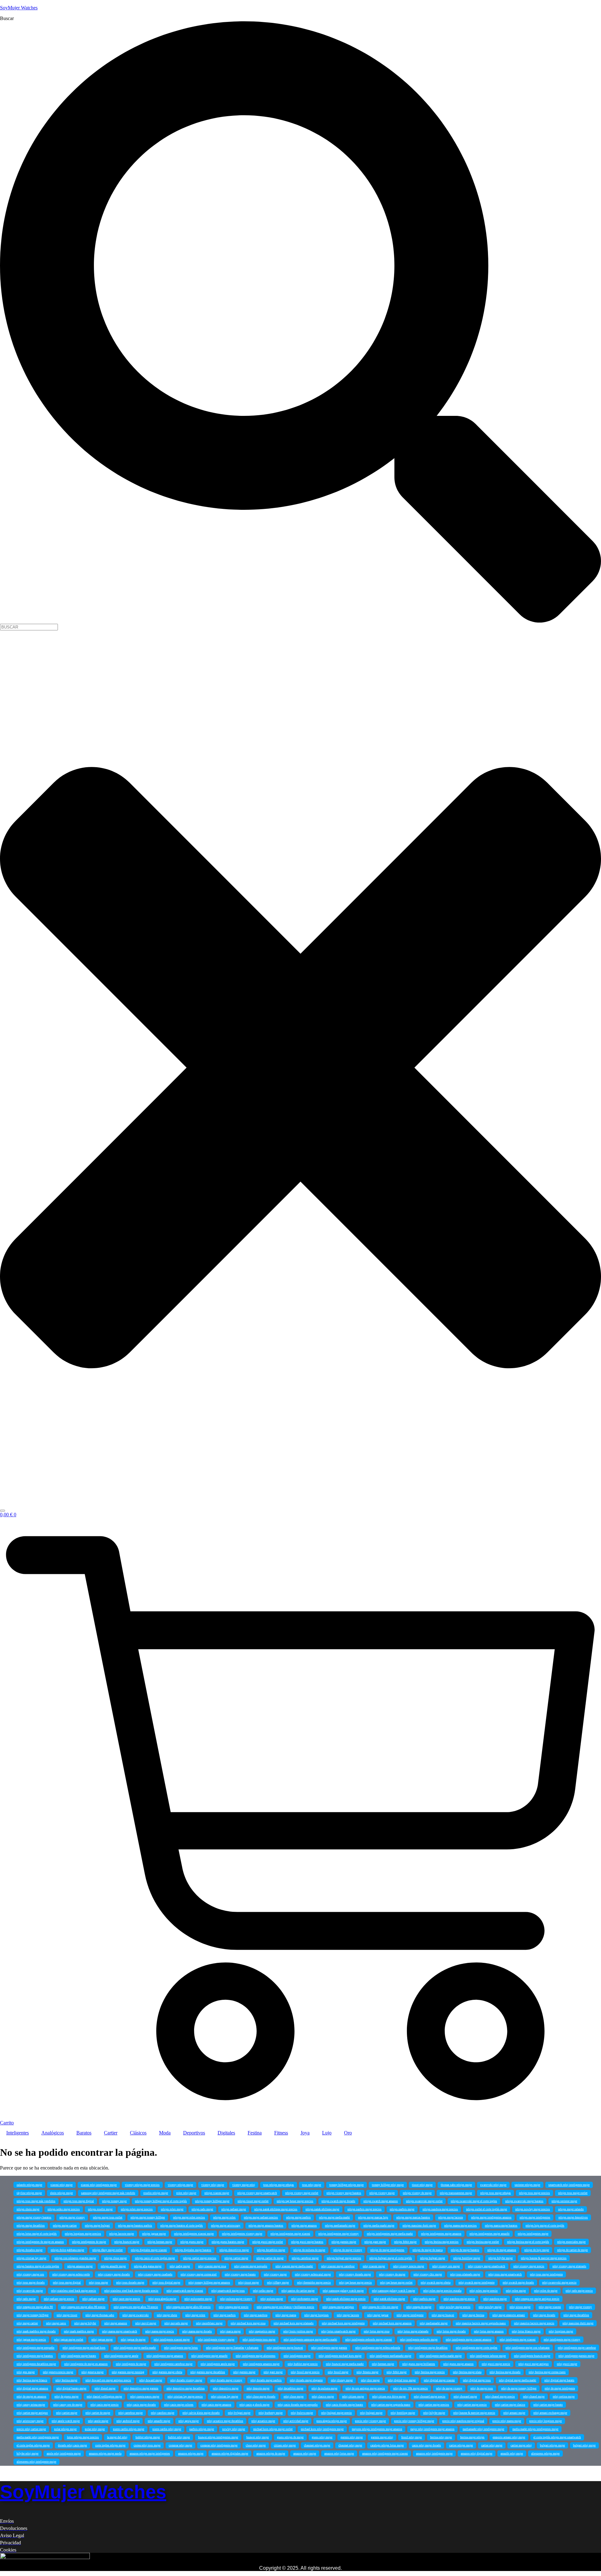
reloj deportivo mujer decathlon (186, 2388)
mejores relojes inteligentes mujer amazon (377, 2429)
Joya (305, 2133)
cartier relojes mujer (461, 2445)
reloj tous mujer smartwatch (505, 2274)
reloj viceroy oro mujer (446, 2266)
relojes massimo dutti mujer (419, 2226)
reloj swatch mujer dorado (518, 2283)
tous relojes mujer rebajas (279, 2185)
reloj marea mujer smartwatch (120, 2331)
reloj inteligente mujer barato (79, 2356)
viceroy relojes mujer (180, 2185)
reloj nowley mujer (490, 2307)
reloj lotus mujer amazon (489, 2331)
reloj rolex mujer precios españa (442, 2291)
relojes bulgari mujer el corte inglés (391, 2258)
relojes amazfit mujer (113, 2266)
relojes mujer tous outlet (108, 2217)
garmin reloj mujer (352, 2437)
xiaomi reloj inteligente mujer (99, 2185)
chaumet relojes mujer (317, 2445)
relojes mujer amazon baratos (266, 2226)
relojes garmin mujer (344, 2242)
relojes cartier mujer (236, 2258)
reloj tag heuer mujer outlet (396, 2283)
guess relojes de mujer (290, 2437)
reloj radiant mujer (93, 2299)
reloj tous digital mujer (166, 2283)
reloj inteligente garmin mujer (576, 2356)
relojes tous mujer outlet (573, 2193)
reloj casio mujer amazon (216, 2405)
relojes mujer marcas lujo (373, 2217)
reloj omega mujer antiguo (338, 2307)
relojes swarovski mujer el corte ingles (474, 2201)
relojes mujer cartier (65, 2226)
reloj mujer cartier (27, 2323)
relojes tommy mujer (114, 2201)
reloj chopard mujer (465, 2397)
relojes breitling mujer (467, 2258)
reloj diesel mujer (105, 2388)
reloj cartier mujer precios (434, 2405)
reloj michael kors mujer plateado (294, 2323)
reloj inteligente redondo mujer (419, 2340)
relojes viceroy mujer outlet (302, 2193)
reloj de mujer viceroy (449, 2388)
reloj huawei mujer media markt (345, 2364)
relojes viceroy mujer (382, 2193)
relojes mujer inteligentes (535, 2217)
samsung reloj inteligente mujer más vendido (108, 2193)
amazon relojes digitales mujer (230, 2454)
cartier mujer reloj (521, 2445)
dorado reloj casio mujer (72, 2445)
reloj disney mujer (342, 2380)
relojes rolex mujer (172, 2209)
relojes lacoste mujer (122, 2234)
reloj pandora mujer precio (459, 2299)
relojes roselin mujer (100, 2209)
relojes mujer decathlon (31, 2226)
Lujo (327, 2133)
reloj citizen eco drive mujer (389, 2397)
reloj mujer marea (286, 2315)
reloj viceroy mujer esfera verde (71, 2274)
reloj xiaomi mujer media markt (294, 2266)
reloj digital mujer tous (477, 2380)
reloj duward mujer (151, 2380)
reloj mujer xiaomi (550, 2307)
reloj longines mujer (561, 2331)
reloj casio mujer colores (179, 2405)
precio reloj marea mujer (507, 2421)
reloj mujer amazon (116, 2323)
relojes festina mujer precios (442, 2242)
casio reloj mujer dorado (426, 2445)
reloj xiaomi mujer (374, 2266)
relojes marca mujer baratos (501, 2226)
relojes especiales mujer (571, 2242)
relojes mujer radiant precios (261, 2217)
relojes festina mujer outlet (483, 2242)
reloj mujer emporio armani (509, 2315)
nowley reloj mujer (234, 2429)
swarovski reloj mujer (493, 2185)
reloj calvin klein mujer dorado (201, 2413)
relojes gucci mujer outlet (268, 2242)
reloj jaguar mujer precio (31, 2340)
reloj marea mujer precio (160, 2331)
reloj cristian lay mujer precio (185, 2397)
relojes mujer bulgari (97, 2226)
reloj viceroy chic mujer (428, 2274)
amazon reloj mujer (305, 2454)
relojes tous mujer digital (79, 2201)
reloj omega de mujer (419, 2307)
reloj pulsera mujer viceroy (236, 2299)
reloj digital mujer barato (559, 2380)
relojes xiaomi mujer (217, 2193)
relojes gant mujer (375, 2242)
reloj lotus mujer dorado (451, 2331)
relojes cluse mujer (116, 2258)
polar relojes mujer (65, 2429)
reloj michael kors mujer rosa (248, 2323)
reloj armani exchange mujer (550, 2413)
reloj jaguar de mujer (133, 2340)
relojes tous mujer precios (534, 2193)
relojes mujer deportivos (573, 2217)
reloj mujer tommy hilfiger (33, 2315)
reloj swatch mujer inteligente (477, 2283)
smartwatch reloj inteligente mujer (569, 2185)
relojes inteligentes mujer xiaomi (290, 2234)
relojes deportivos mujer (234, 2250)
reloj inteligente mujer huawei (285, 2348)
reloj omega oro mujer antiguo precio (537, 2299)
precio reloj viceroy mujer (370, 2421)
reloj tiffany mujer (278, 2283)
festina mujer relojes (472, 2437)
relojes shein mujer (28, 2209)
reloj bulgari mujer (371, 2413)
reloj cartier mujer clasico (510, 2405)
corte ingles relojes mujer (110, 2445)
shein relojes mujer (62, 2193)
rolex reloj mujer (186, 2193)
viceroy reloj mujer (213, 2185)
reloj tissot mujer (249, 2283)
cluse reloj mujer (256, 2445)
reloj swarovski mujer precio (559, 2283)
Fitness (281, 2133)
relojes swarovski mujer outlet (424, 2201)
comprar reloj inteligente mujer (219, 2445)
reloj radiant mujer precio (59, 2299)
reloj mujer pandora (256, 2315)
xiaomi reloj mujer (62, 2185)
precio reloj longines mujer (546, 2421)
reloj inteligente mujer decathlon (428, 2348)
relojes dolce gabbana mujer (67, 2250)
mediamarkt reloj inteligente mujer (483, 2429)
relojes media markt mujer (379, 2226)
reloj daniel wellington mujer (104, 2397)
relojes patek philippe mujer (322, 2209)
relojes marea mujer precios (460, 2226)
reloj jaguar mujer (102, 2340)
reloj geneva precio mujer (58, 2372)
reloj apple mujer (98, 2421)
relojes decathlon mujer (271, 2250)
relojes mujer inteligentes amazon (491, 2217)
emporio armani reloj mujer (509, 2437)
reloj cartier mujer (67, 2413)
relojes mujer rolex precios (189, 2217)
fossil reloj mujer (412, 2437)
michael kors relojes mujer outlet (273, 2429)
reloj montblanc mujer (209, 2323)
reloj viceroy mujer (275, 2274)
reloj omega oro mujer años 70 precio (136, 2307)
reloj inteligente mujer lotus (181, 2348)
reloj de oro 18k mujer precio (411, 2388)
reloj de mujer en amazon (31, 2397)
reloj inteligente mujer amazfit (209, 2356)
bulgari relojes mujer (552, 2445)
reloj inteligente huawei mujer (532, 2356)
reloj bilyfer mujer (434, 2413)
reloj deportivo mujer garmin (141, 2388)
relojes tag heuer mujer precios (295, 2201)
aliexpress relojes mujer (545, 2454)
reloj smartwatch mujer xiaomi (185, 2291)
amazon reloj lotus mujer (339, 2454)
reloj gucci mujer (567, 2364)
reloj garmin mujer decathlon (208, 2372)
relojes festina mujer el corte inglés (528, 2242)
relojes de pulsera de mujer (309, 2250)
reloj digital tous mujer (402, 2380)
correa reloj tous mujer (147, 2445)
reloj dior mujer (370, 2380)
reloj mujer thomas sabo (100, 2315)
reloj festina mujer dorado (505, 2372)
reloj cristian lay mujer (225, 2397)
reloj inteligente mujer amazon (165, 2356)
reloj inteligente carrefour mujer (173, 2364)
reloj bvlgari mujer (239, 2413)
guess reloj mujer (322, 2437)
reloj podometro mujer (305, 2299)
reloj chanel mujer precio (500, 2397)
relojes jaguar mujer (154, 2234)
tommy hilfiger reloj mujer (388, 2185)
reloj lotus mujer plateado (413, 2331)
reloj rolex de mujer (546, 2291)
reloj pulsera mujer (272, 2299)
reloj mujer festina (473, 2315)
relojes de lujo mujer (537, 2250)
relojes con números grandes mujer (75, 2258)
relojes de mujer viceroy (348, 2250)
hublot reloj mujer (179, 2437)
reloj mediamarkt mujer (434, 2323)
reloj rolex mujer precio (484, 2291)
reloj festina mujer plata (467, 2372)
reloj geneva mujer (92, 2372)
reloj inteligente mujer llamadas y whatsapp (232, 2348)
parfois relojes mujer (202, 2429)
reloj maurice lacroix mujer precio (534, 2323)
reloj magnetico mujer (262, 2331)
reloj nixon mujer (520, 2307)
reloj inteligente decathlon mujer (36, 2364)
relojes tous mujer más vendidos (36, 2201)
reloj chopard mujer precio (430, 2397)
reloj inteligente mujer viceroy (562, 2340)
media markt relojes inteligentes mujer (535, 2429)
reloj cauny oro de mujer (68, 2405)
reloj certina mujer (564, 2397)
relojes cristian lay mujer (31, 2258)
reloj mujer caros (56, 2323)
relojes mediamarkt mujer (340, 2226)
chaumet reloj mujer (350, 2445)
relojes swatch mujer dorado (338, 2201)
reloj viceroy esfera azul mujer (313, 2274)
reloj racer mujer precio (126, 2299)
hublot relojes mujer (148, 2437)
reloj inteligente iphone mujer (488, 2356)
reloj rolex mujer (516, 2291)
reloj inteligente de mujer (131, 2364)
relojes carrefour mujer (305, 2258)
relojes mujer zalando (571, 2209)
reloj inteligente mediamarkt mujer (390, 2356)
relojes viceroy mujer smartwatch (257, 2193)
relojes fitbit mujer (405, 2242)
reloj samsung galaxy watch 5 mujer (393, 2291)
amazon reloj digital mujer (477, 2454)
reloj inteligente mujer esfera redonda (378, 2348)
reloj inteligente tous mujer (259, 2340)
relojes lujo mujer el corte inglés (545, 2226)
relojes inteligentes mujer (533, 2234)
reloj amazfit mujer (159, 2421)
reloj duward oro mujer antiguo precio (108, 2380)
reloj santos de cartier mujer (298, 2291)
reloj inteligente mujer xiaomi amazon (469, 2340)
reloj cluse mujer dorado (261, 2397)
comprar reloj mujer (180, 2445)
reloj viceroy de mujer (392, 2274)
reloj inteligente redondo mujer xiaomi (369, 2340)
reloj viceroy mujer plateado (569, 2266)
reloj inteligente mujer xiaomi (518, 2340)
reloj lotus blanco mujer (526, 2331)
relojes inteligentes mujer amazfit (490, 2234)
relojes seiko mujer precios (64, 2209)
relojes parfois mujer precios (365, 2209)
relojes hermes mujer (160, 2242)
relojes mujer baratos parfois (135, 2226)
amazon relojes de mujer (271, 2454)
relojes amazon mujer (80, 2266)
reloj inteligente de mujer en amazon (86, 2364)
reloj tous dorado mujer (130, 2283)
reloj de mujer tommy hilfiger (519, 2388)
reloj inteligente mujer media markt (135, 2348)
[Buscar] (3, 1511)
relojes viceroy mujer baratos (344, 2193)
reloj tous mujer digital (67, 2283)
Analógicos (53, 2133)
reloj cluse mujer (294, 2397)
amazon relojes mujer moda (105, 2454)
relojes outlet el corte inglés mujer (487, 2209)
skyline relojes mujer (29, 2193)
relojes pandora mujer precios (440, 2209)
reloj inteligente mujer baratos (35, 2356)
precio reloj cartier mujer (31, 2429)
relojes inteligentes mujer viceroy (339, 2234)
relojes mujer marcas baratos (413, 2217)
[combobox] (29, 627)
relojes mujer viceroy (72, 2217)
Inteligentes (18, 2133)
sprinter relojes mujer (527, 2185)
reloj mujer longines (316, 2315)
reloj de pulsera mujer (324, 2388)
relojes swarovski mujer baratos (524, 2201)
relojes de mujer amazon (502, 2250)
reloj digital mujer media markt (518, 2380)
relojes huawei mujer (127, 2242)
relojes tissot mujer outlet (253, 2201)
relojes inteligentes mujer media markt (390, 2234)
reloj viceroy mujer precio (529, 2266)
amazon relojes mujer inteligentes (150, 2454)
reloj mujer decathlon (576, 2315)
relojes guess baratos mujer (228, 2242)
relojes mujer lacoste (451, 2217)
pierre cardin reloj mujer (167, 2429)
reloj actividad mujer (296, 2421)
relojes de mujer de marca (428, 2250)
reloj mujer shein (167, 2315)
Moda (165, 2133)
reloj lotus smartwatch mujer (338, 2331)
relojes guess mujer (192, 2242)
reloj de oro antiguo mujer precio (365, 2388)
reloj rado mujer (26, 2299)
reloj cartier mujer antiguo (32, 2413)
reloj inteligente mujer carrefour (577, 2348)
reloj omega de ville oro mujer (380, 2307)
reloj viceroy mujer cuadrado (155, 2274)
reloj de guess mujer (67, 2397)
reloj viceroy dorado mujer (355, 2274)
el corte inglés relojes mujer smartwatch (557, 2437)
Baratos (84, 2133)
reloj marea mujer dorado (197, 2331)
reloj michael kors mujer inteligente (343, 2323)
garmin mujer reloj (382, 2437)
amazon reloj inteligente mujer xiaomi (385, 2454)
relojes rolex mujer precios (137, 2209)
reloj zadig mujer (180, 2266)
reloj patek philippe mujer (389, 2299)
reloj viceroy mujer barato (240, 2274)
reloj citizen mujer (353, 2397)
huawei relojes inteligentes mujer (218, 2437)
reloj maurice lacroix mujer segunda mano (481, 2323)
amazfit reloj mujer (512, 2454)
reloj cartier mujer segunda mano (391, 2405)
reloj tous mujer (98, 2283)
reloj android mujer (128, 2421)
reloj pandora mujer (495, 2299)
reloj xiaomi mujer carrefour (338, 2266)
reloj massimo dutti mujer (578, 2323)
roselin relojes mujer (156, 2193)
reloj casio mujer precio (105, 2405)
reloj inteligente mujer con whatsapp (528, 2348)
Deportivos (194, 2133)
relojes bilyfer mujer (501, 2258)
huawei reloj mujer (258, 2437)
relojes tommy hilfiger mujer (212, 2201)
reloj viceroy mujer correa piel (199, 2274)
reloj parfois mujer (424, 2299)
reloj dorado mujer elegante (306, 2380)
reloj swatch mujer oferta (436, 2283)
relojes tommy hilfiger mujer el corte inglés (161, 2201)
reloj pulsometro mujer (198, 2299)
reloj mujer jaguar (378, 2315)
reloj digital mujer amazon (32, 2388)
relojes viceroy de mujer (417, 2193)
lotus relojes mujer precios (83, 2437)
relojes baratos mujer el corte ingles (38, 2266)
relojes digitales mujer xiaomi (149, 2250)
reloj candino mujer (163, 2413)
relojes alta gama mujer (148, 2266)
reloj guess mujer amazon (458, 2364)
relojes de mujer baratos (465, 2250)
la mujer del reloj (117, 2437)
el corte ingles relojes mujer (33, 2445)
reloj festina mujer (66, 2380)
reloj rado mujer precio (579, 2291)
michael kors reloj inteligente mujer (322, 2429)
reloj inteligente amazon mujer (261, 2364)
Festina (255, 2133)
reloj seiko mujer (263, 2291)
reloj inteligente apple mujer (218, 2364)
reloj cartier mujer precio (472, 2405)
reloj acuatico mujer (263, 2421)
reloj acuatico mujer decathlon (225, 2421)
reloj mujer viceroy (580, 2307)
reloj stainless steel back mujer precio (74, 2291)
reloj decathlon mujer (290, 2388)
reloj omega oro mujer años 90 (35, 2307)
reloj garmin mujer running (128, 2372)
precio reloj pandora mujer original (463, 2421)
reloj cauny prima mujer (31, 2405)
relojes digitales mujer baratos (193, 2250)
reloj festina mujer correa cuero (547, 2372)
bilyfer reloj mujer (28, 2454)
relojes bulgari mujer (433, 2258)
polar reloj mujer (95, 2429)
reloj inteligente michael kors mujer (340, 2356)
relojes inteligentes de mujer (89, 2242)
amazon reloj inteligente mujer (434, 2454)
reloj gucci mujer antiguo (534, 2364)
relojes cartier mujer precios (200, 2258)
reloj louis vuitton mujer (298, 2331)
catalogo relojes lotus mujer (387, 2445)
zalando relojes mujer (29, 2185)
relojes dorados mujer (30, 2250)
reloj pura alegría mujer (162, 2299)
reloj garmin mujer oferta (167, 2372)
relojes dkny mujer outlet (108, 2250)
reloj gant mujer (273, 2372)
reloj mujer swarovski (136, 2315)
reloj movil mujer (146, 2323)
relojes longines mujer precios (83, 2234)
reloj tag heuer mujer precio (355, 2283)
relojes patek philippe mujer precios (276, 2209)
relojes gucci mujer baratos (307, 2242)
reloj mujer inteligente (410, 2315)
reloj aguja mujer (189, 2421)
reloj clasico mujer (323, 2397)
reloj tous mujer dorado (31, 2283)
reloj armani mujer (514, 2413)
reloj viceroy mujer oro (30, 2274)
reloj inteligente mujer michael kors (84, 2348)
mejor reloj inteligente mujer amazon (432, 2429)
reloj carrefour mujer (131, 2413)
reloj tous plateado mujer (465, 2274)
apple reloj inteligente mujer (64, 2454)
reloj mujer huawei (443, 2315)
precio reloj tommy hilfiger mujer (414, 2421)
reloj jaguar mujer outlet (69, 2340)
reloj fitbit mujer (397, 2372)
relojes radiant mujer (234, 2209)
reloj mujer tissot (67, 2315)
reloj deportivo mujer (226, 2388)
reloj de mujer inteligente (560, 2388)
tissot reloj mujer (422, 2185)
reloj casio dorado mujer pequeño (298, 2405)
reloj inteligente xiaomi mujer (172, 2340)
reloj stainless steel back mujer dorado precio (131, 2291)
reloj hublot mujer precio (303, 2364)
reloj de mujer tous (482, 2388)
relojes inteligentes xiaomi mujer (194, 2234)
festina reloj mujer (441, 2437)
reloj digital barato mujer (71, 2388)
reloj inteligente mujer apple (121, 2356)
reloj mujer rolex (195, 2315)
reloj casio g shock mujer (254, 2405)
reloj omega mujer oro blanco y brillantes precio (285, 2307)
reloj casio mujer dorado (141, 2405)
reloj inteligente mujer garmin (329, 2348)
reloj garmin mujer (244, 2372)
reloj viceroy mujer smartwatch (487, 2266)
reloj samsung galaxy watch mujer (343, 2291)
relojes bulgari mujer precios (344, 2258)
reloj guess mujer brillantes (419, 2364)
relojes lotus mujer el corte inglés (37, 2234)
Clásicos (138, 2133)
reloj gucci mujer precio (496, 2364)
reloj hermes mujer (383, 2364)
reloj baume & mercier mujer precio (474, 2413)
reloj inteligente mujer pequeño (36, 2348)
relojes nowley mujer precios (533, 2209)
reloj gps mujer (26, 2372)
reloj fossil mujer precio (305, 2372)
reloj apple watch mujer (66, 2421)
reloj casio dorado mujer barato (344, 2405)
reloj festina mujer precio (430, 2372)
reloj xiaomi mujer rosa (212, 2266)
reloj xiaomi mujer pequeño (251, 2266)
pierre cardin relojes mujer (129, 2429)
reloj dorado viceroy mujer (186, 2380)
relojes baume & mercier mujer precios (544, 2258)
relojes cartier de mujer (270, 2258)
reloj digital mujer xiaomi (439, 2380)
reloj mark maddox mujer (79, 2331)
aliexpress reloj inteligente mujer (36, 2462)
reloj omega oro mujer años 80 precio (83, 2307)
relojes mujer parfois (298, 2217)
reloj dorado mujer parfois (266, 2380)
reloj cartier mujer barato (548, 2405)
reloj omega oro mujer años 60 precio (188, 2307)
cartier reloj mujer (492, 2445)
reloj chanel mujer (534, 2397)
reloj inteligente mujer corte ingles (477, 2348)
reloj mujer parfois (225, 2315)
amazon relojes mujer (191, 2454)
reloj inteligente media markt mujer (441, 2356)
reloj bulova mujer (302, 2413)
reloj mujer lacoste (348, 2315)
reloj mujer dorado (544, 2315)
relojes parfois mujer (402, 2209)
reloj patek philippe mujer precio (346, 2299)
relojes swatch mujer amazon (381, 2201)
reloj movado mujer (176, 2323)
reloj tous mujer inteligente (546, 2274)
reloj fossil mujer (338, 2372)
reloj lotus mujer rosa (377, 2331)
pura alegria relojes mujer (332, 2421)
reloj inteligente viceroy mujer (216, 2340)
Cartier (111, 2133)
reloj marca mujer (230, 2331)
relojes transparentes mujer (456, 2193)
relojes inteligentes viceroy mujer (242, 2234)
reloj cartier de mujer (98, 2413)
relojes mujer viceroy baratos (34, 2217)
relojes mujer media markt (334, 2217)
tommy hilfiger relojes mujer (347, 2185)
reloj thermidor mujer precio (314, 2283)
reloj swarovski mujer (30, 2291)
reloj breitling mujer (403, 2413)
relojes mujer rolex (224, 2217)
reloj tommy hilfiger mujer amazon (209, 2283)
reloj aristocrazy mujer (30, 2421)
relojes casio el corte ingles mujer (155, 2258)
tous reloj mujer (312, 2185)
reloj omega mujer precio (234, 2307)
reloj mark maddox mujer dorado (36, 2331)
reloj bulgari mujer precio (336, 2413)
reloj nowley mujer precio (455, 2307)
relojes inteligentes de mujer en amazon (40, 2242)
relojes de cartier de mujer (573, 2250)
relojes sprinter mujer (564, 2201)
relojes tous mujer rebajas (496, 2193)
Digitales (226, 2133)
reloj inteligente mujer (297, 2356)
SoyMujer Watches (19, 8)
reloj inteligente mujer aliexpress (256, 2356)
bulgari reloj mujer (584, 2445)
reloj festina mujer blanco (32, 2380)
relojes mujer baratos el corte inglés (182, 2226)
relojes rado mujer (202, 2209)
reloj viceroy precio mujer (409, 2266)
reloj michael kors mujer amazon (392, 2323)
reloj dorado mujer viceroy (226, 2380)
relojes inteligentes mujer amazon (441, 2234)
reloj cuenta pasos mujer (145, 2397)
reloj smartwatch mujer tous (228, 2291)
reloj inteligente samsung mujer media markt (310, 2340)
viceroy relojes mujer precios (142, 2185)
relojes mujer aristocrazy (226, 2226)
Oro (348, 2133)
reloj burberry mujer (271, 2413)
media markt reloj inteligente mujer (38, 2437)
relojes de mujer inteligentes (387, 2250)
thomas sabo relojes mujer (456, 2185)
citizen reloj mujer (285, 2445)
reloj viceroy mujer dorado (114, 2274)
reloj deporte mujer (258, 2388)
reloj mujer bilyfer (85, 2323)
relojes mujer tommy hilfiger (148, 2217)
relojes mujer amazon (304, 2226)
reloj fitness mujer (367, 2372)
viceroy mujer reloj (244, 2185)
